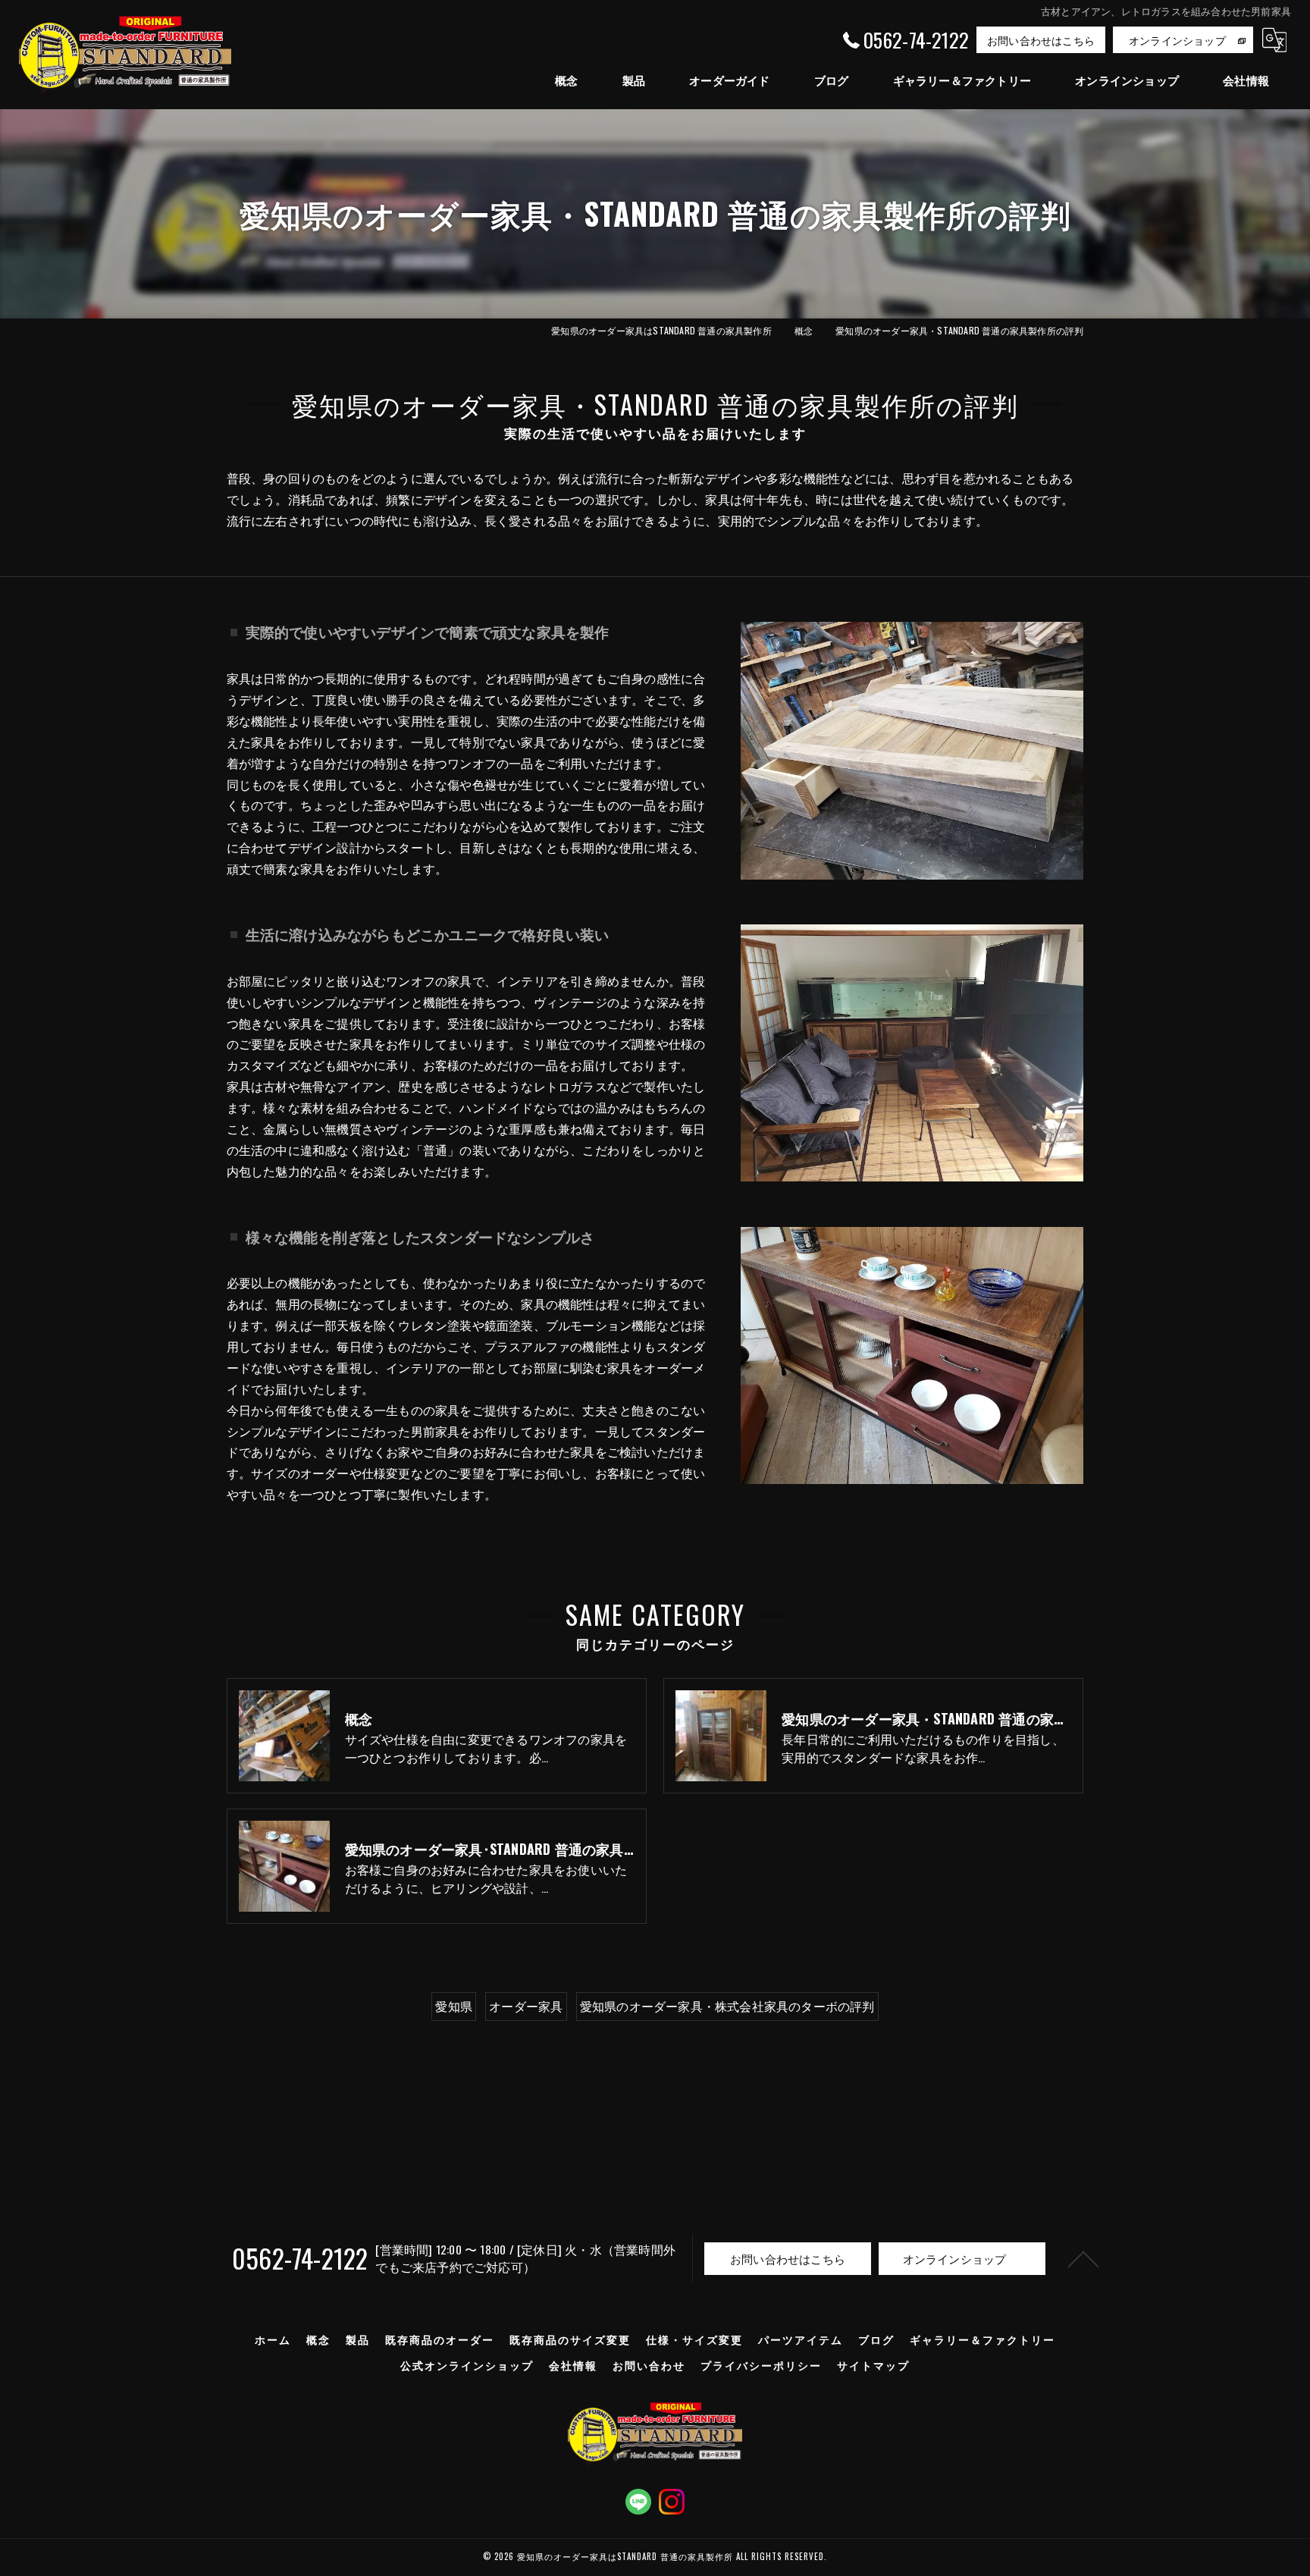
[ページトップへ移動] (1083, 2258)
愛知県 (454, 2006)
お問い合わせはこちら (1041, 40)
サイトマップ (873, 2365)
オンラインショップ (1177, 40)
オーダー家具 (526, 2006)
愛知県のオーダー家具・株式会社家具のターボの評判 (727, 2006)
